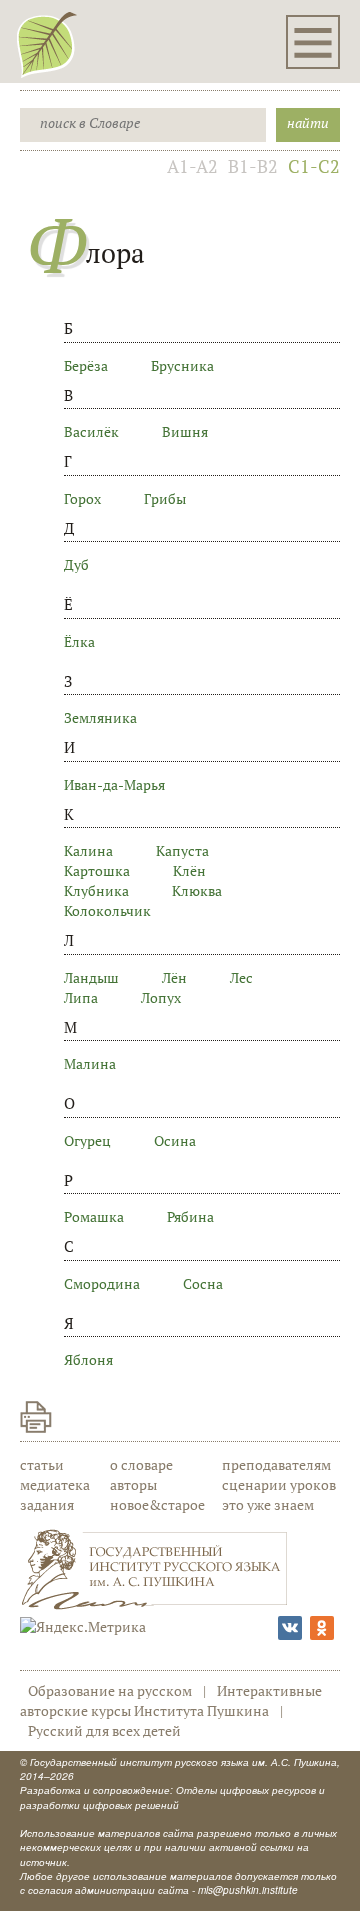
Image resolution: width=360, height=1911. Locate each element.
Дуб (76, 564)
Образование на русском (110, 1690)
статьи (42, 1464)
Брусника (182, 365)
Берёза (86, 365)
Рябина (190, 1216)
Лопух (161, 997)
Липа (81, 997)
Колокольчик (107, 910)
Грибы (165, 498)
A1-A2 (192, 166)
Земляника (100, 717)
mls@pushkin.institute (248, 1890)
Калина (88, 850)
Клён (189, 870)
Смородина (102, 1283)
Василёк (91, 431)
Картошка (97, 870)
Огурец (87, 1140)
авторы (133, 1484)
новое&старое (157, 1504)
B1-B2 (253, 166)
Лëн (174, 977)
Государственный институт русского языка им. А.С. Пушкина (183, 1762)
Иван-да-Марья (114, 784)
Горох (82, 498)
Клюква (197, 890)
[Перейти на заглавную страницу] (47, 44)
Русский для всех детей (104, 1730)
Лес (241, 977)
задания (47, 1504)
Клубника (96, 890)
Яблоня (88, 1359)
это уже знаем (268, 1504)
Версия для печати (36, 1417)
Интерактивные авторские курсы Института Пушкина (171, 1700)
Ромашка (94, 1216)
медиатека (55, 1484)
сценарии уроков (279, 1484)
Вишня (185, 431)
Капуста (182, 850)
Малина (90, 1063)
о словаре (141, 1464)
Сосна (203, 1283)
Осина (175, 1140)
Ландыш (91, 977)
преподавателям (276, 1464)
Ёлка (79, 641)
